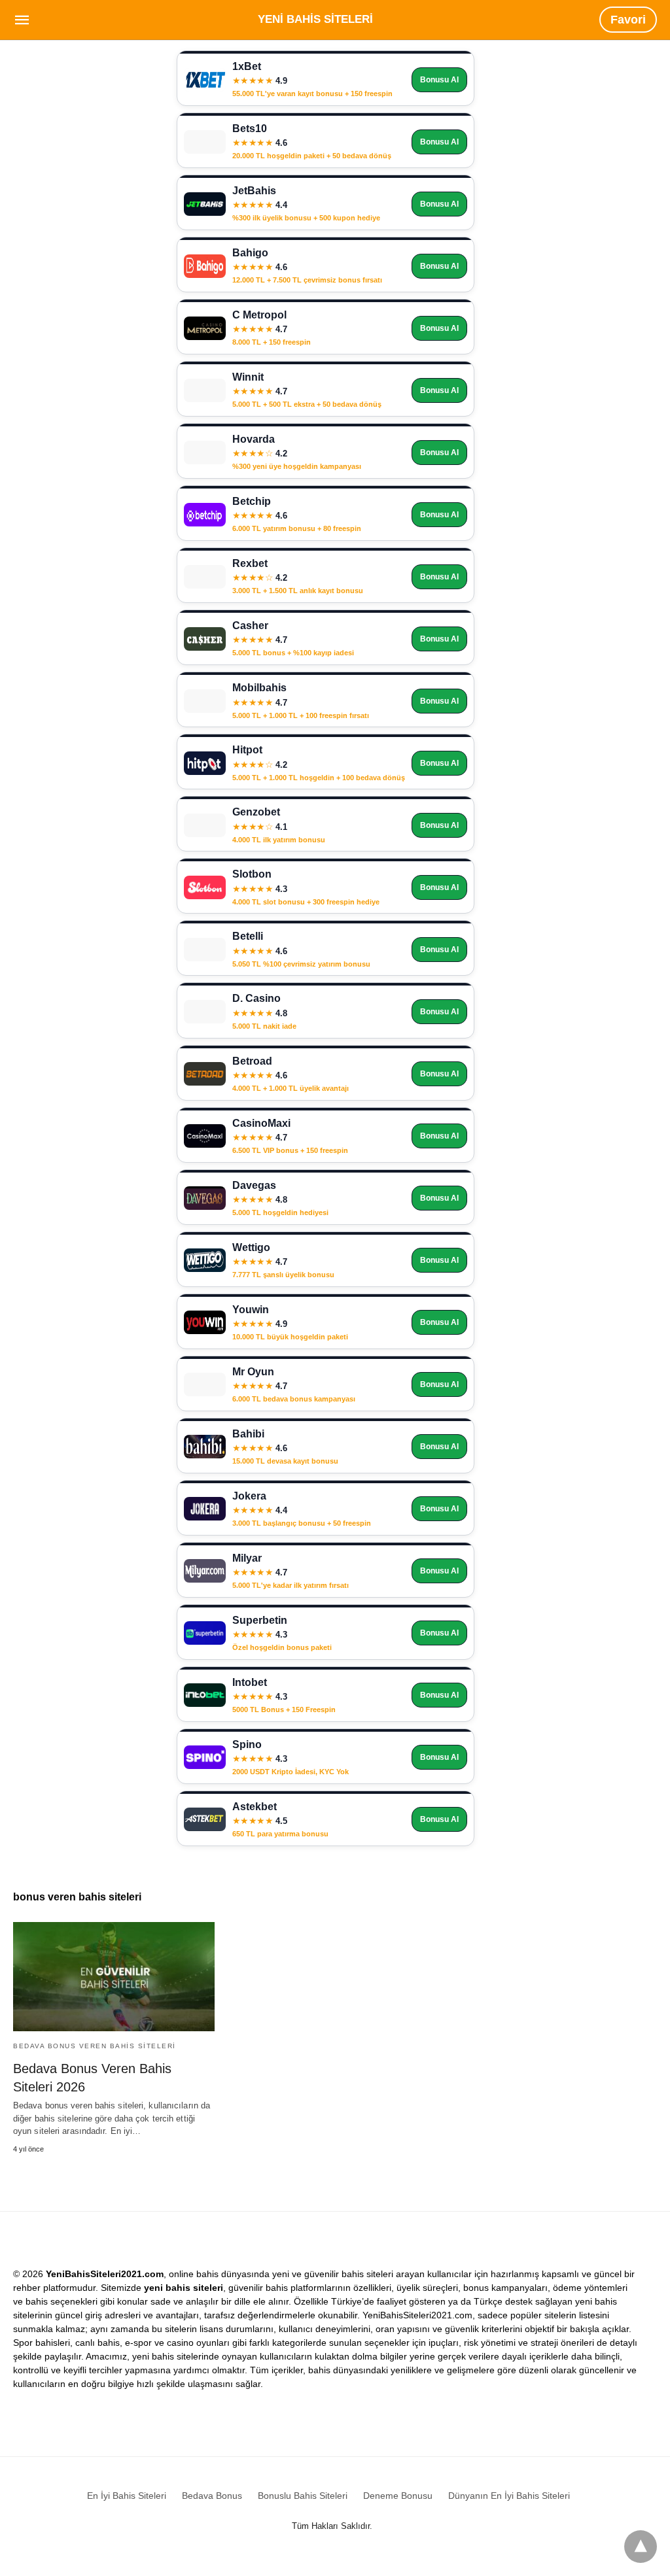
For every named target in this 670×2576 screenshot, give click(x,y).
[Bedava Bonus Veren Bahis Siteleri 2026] (114, 1977)
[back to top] (641, 2547)
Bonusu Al (439, 80)
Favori (628, 20)
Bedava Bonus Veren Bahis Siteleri (95, 2046)
